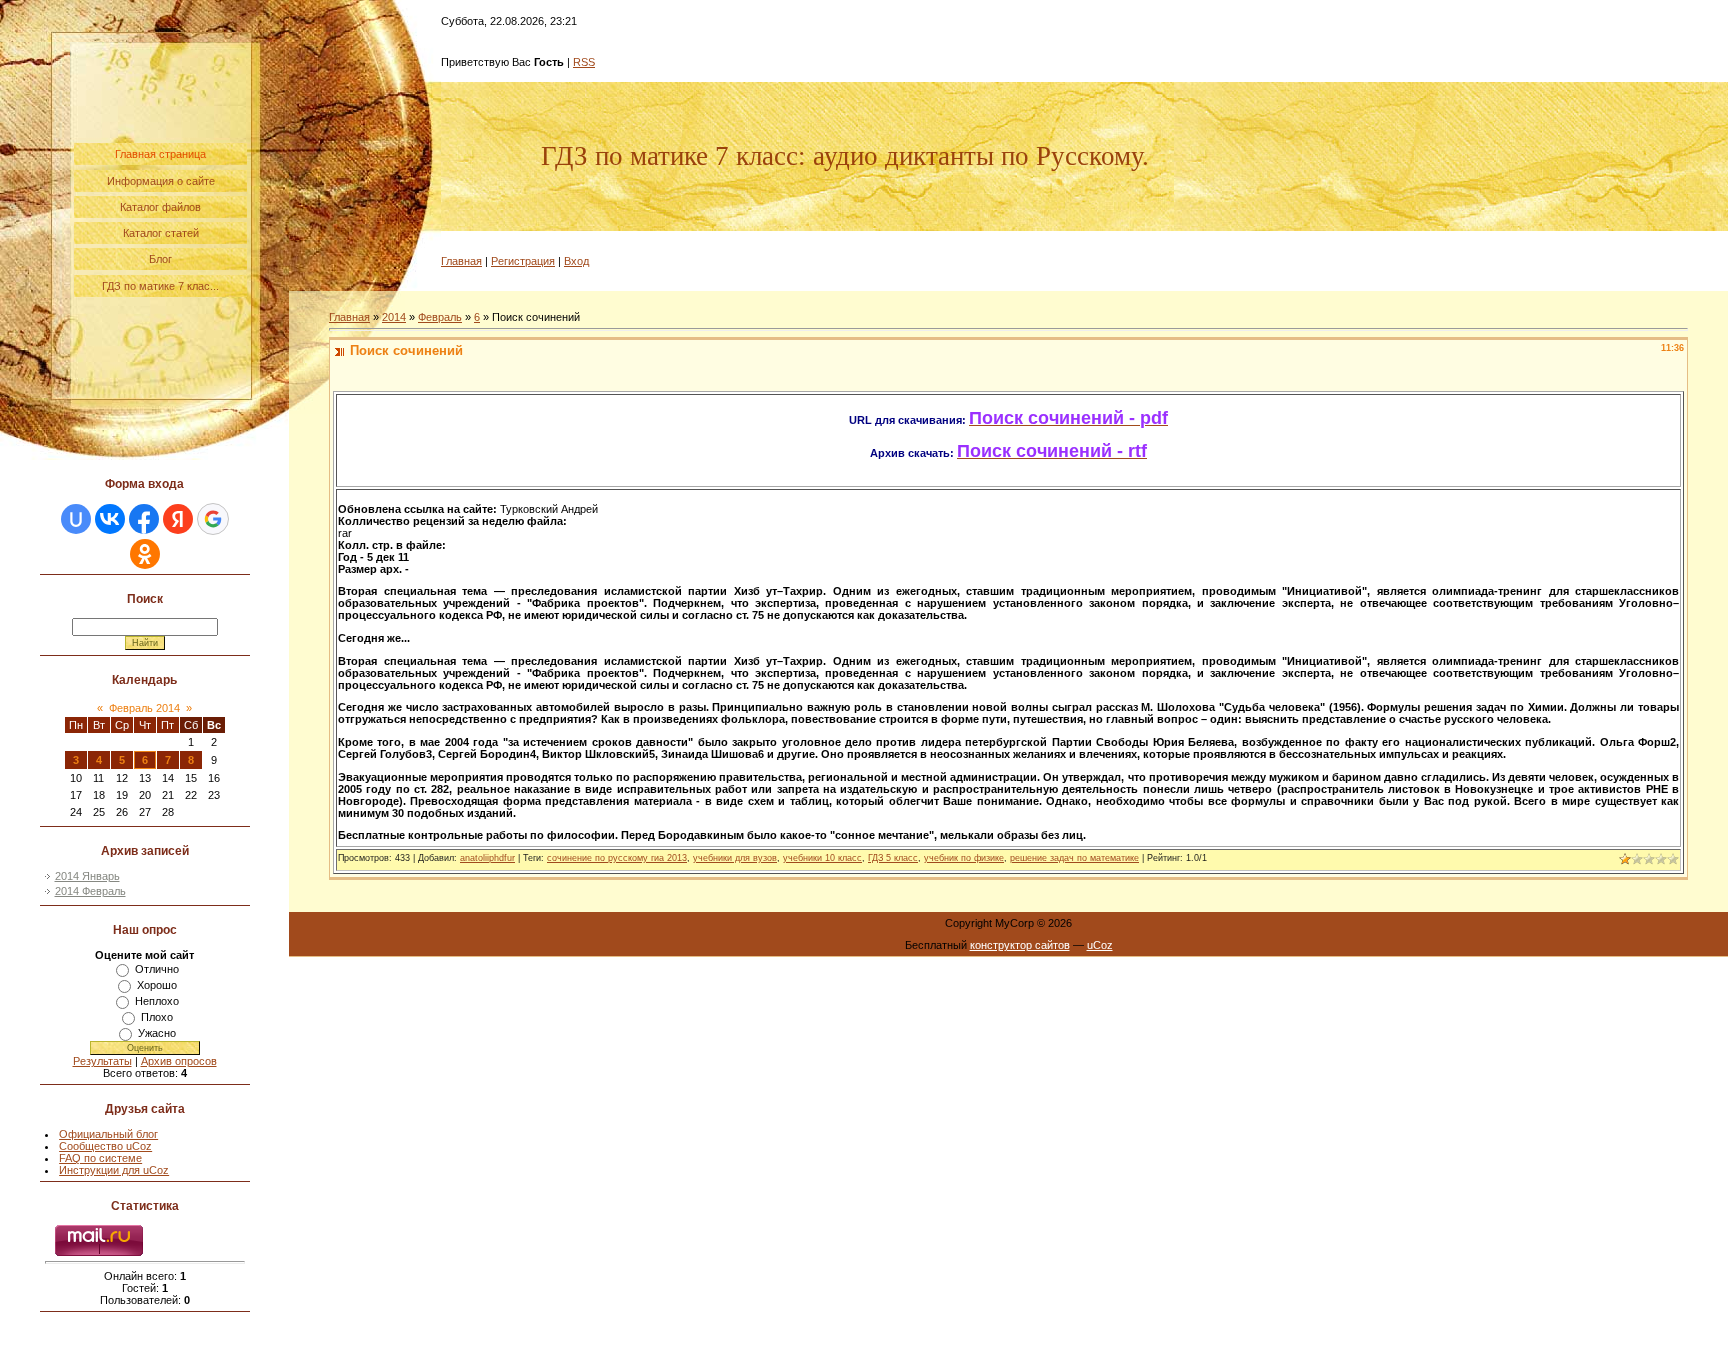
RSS (584, 62)
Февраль (440, 317)
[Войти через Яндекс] (178, 519)
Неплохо (157, 1001)
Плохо (157, 1017)
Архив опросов (179, 1061)
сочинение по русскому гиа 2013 (617, 858)
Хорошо (157, 985)
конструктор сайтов (1020, 945)
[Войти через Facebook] (144, 519)
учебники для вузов (735, 858)
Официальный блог (108, 1134)
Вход (576, 261)
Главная (461, 261)
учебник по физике (964, 858)
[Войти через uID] (76, 519)
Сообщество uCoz (105, 1146)
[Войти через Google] (213, 519)
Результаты (102, 1061)
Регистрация (523, 261)
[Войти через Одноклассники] (145, 554)
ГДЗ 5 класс (893, 858)
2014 (394, 317)
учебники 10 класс (822, 858)
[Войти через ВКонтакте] (110, 519)
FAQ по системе (100, 1158)
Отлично (157, 969)
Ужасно (157, 1033)
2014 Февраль (90, 891)
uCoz (1100, 945)
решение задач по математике (1074, 858)
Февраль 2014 (144, 708)
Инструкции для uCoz (114, 1170)
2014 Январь (87, 876)
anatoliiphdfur (487, 858)
